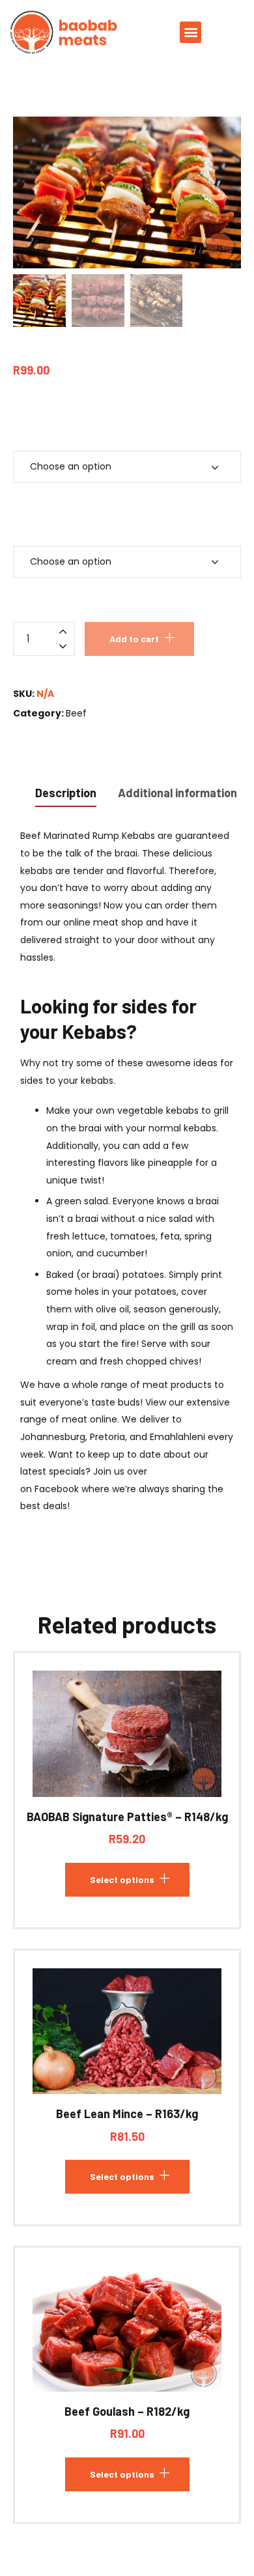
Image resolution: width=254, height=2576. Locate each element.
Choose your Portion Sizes (88, 428)
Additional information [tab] (177, 793)
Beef (76, 713)
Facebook (57, 1489)
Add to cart (134, 639)
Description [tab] (66, 793)
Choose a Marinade (71, 522)
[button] (190, 32)
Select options (122, 1879)
